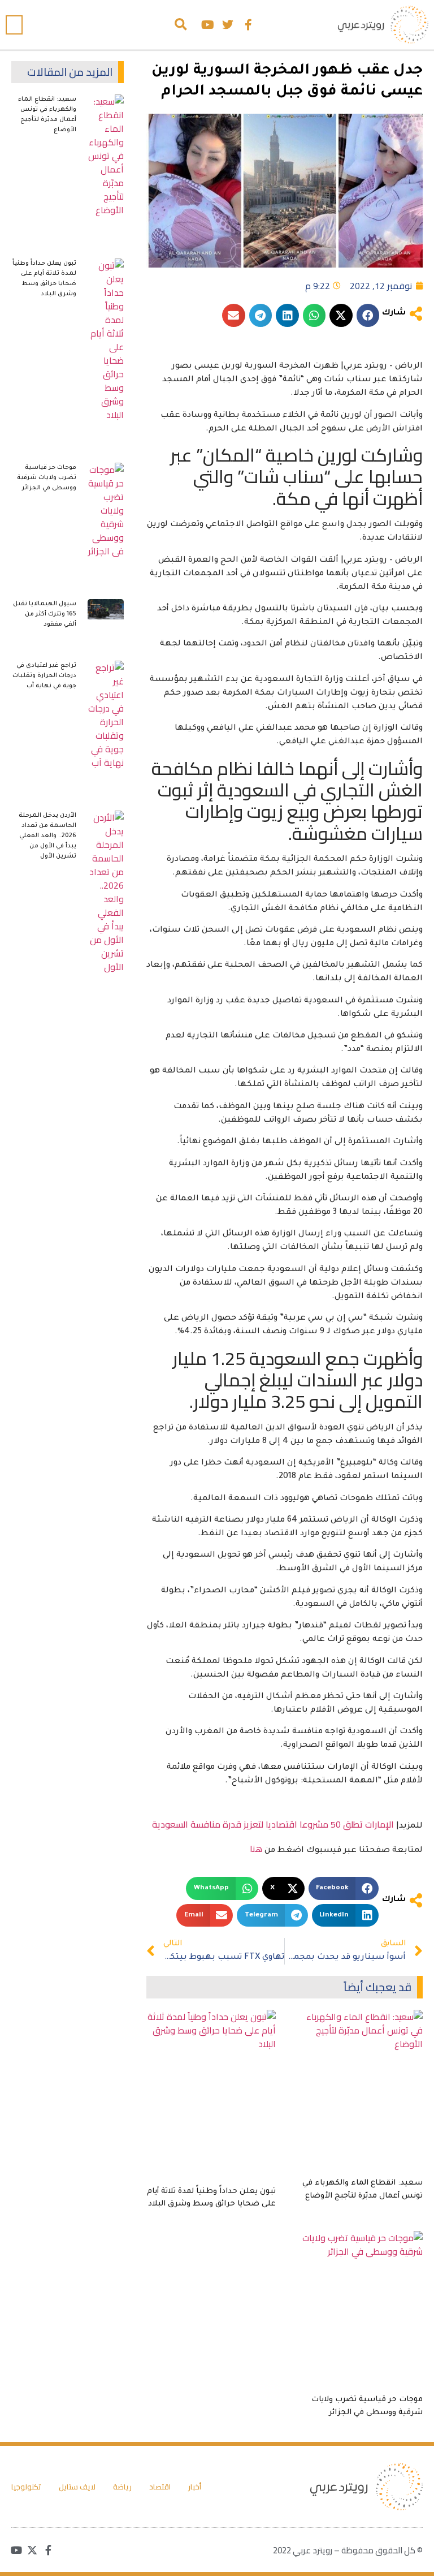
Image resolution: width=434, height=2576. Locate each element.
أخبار (195, 2487)
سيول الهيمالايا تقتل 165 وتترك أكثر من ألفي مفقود (45, 614)
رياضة (122, 2487)
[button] (181, 25)
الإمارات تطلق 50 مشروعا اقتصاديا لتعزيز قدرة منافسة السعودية (273, 1824)
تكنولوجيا (26, 2487)
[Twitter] (228, 25)
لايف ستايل (77, 2487)
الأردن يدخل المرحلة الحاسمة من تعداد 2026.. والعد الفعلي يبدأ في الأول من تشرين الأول (47, 836)
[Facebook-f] (248, 25)
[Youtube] (207, 25)
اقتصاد (160, 2487)
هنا (256, 1849)
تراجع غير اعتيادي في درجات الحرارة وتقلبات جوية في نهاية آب (44, 676)
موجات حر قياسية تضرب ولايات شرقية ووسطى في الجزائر (47, 478)
